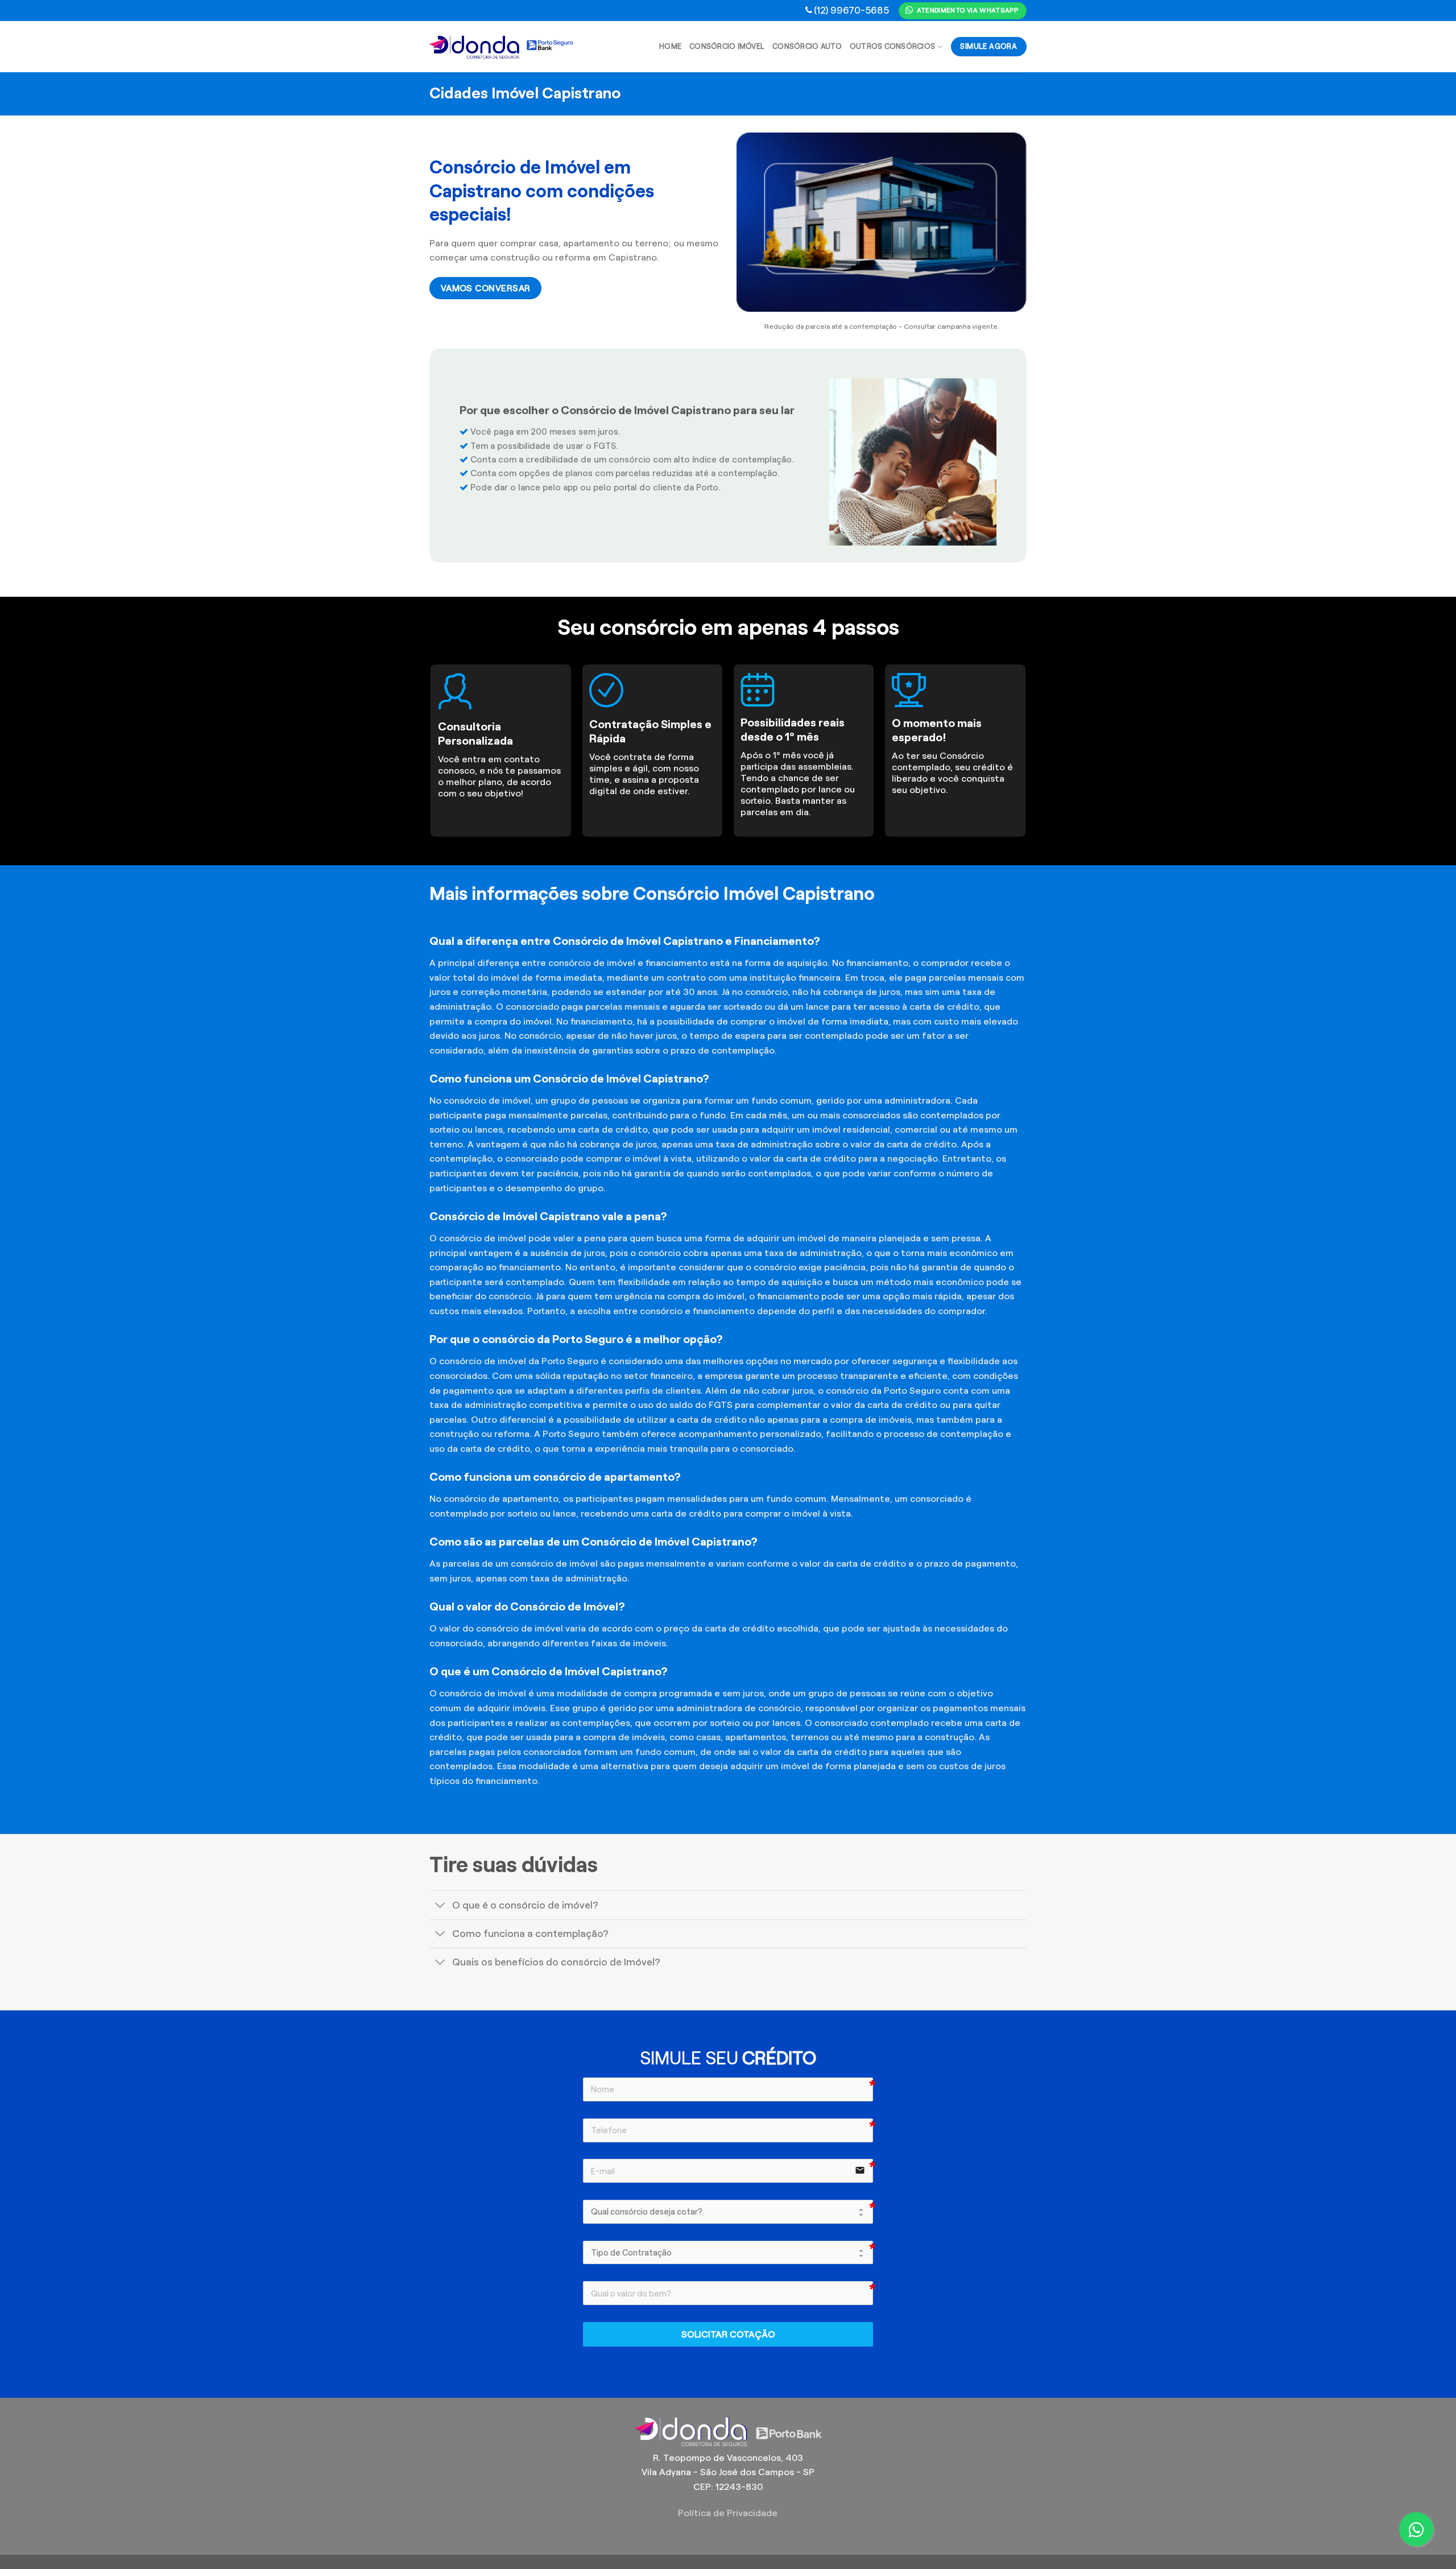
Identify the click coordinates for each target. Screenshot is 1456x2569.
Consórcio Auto (807, 47)
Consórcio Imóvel (727, 47)
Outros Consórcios (892, 47)
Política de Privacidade (728, 2513)
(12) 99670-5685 (851, 10)
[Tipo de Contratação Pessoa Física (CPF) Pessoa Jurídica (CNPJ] (728, 2253)
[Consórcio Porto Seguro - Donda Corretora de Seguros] (502, 47)
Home (670, 47)
